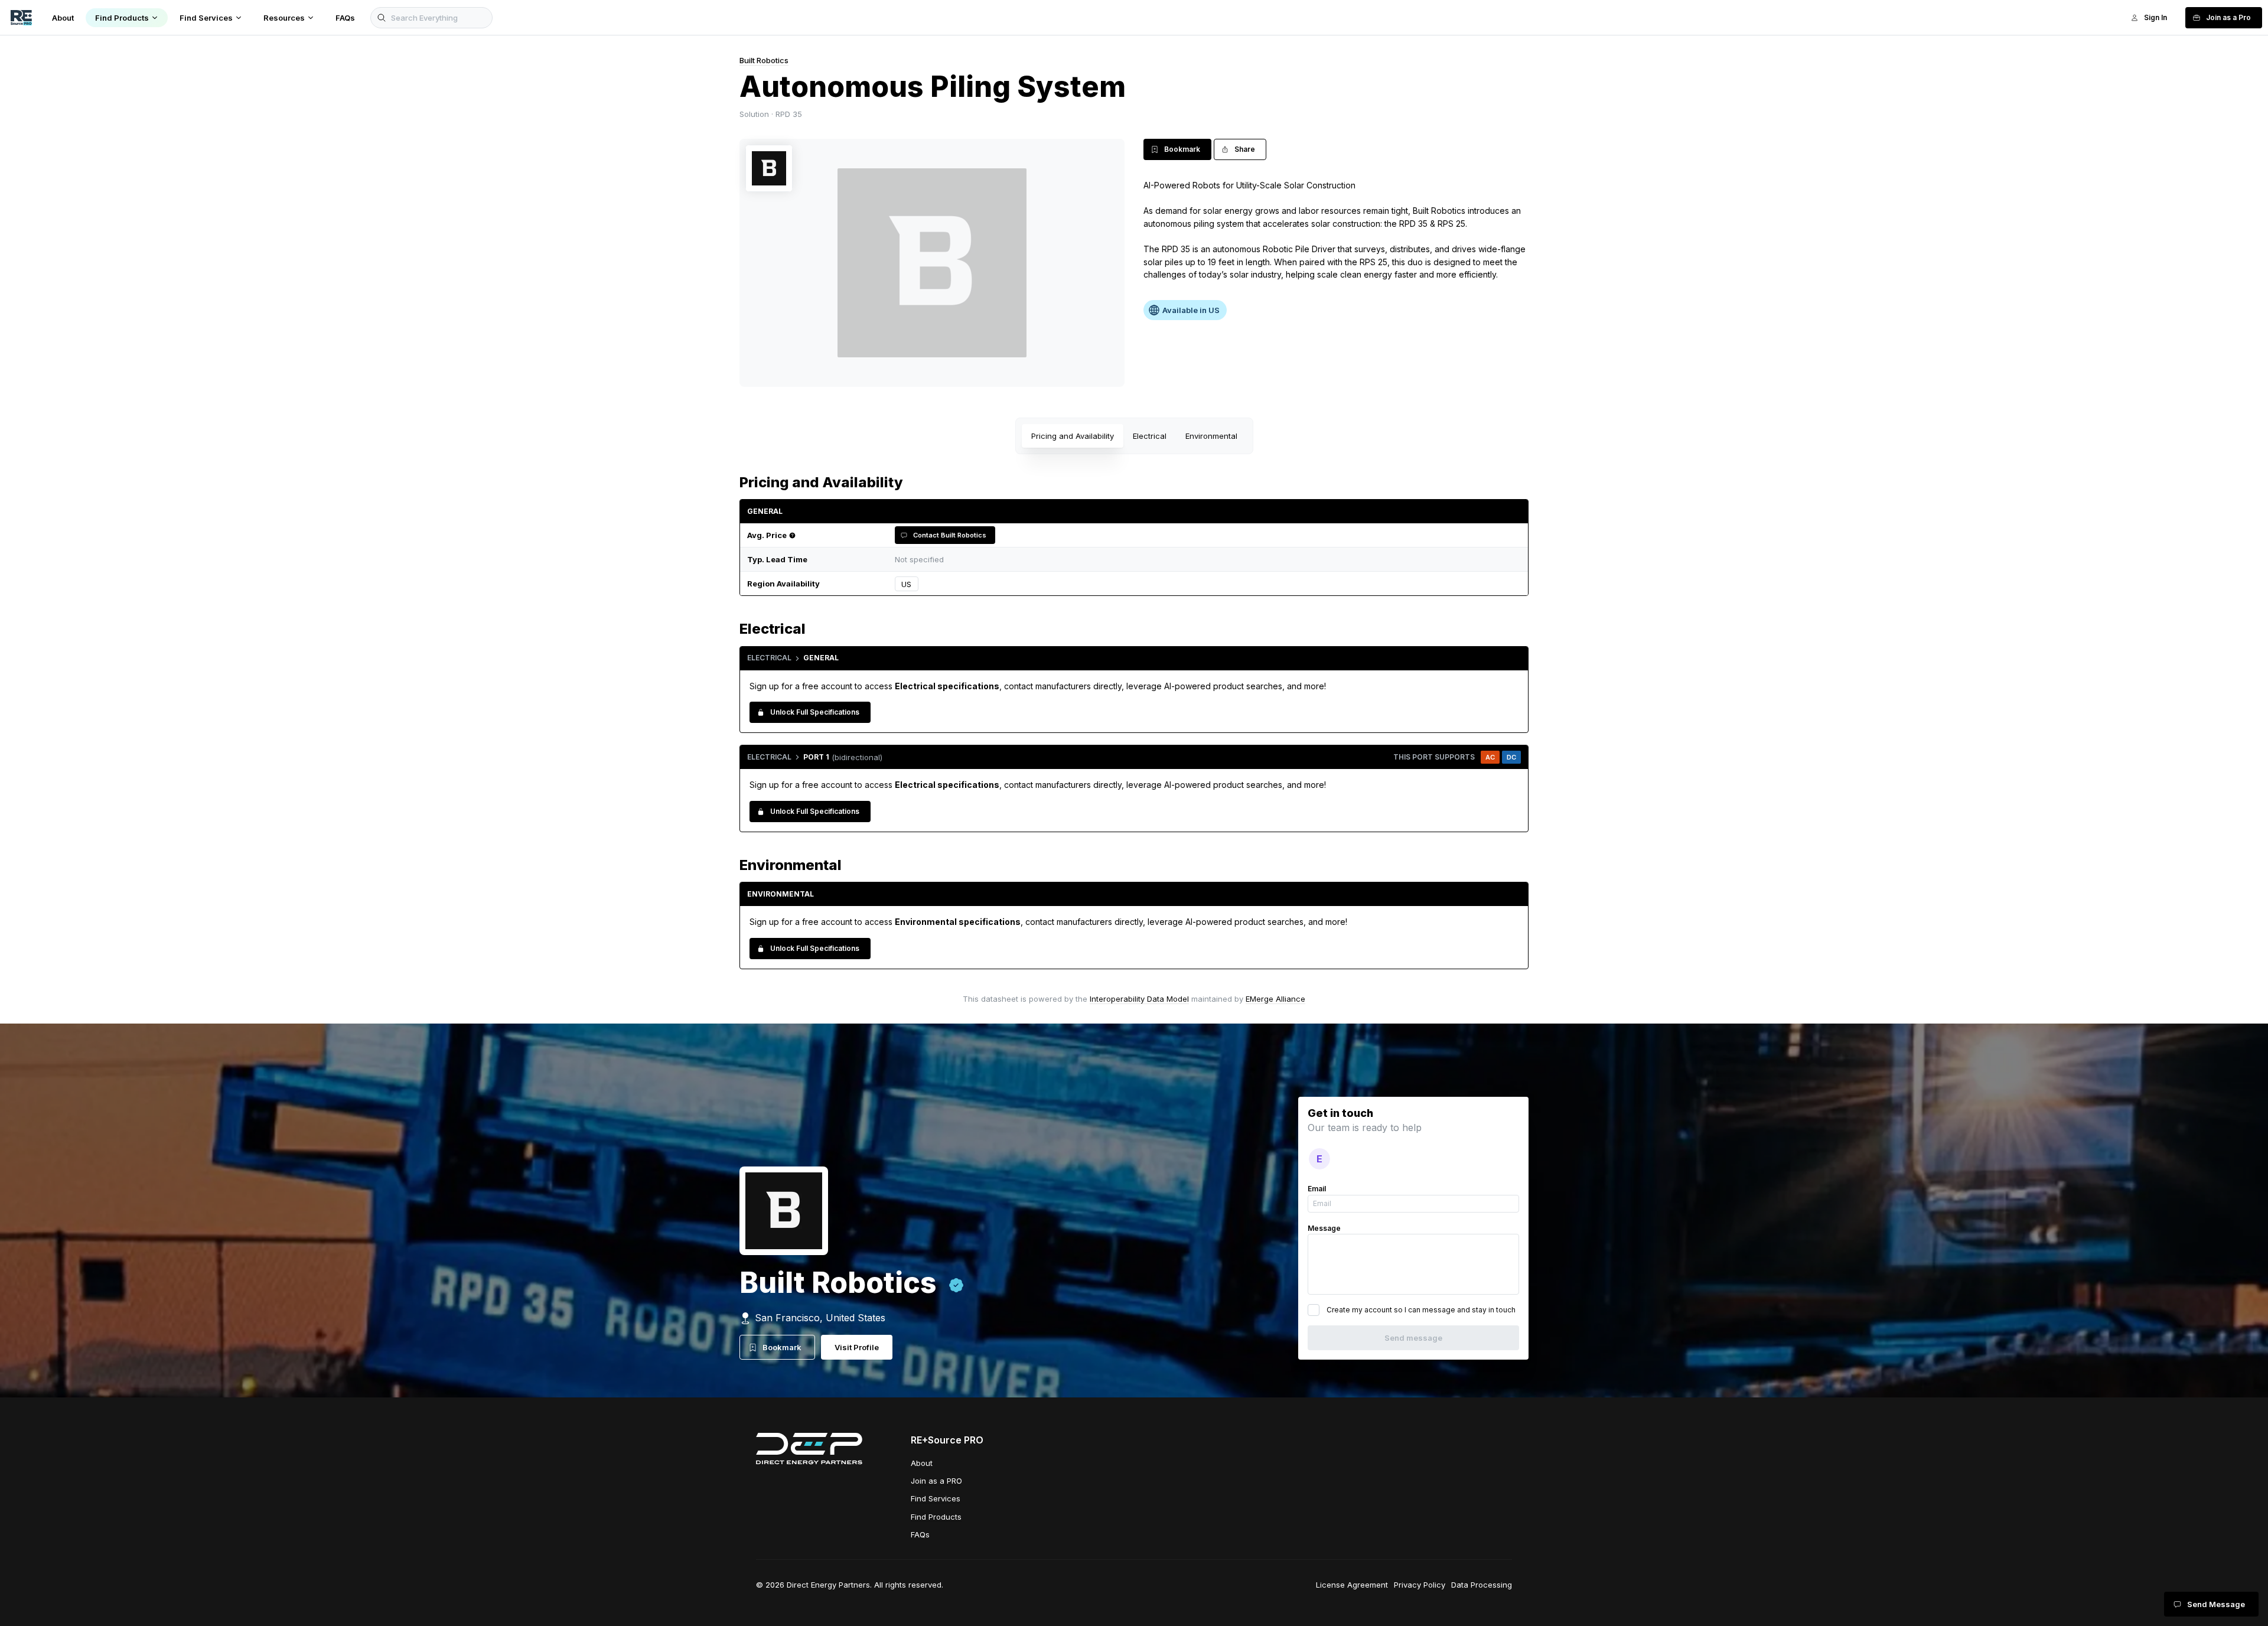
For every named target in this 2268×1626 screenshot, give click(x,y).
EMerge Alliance (1275, 999)
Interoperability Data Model (1139, 999)
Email (1317, 1189)
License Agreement (1352, 1585)
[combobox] (1220, 584)
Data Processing (1482, 1585)
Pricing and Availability (1073, 436)
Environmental (1211, 436)
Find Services (936, 1498)
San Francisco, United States (820, 1318)
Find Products (936, 1517)
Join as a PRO (936, 1481)
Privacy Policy (1420, 1585)
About (922, 1463)
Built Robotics (764, 60)
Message (1324, 1228)
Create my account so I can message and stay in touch (1421, 1310)
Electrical (1150, 436)
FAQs (920, 1534)
